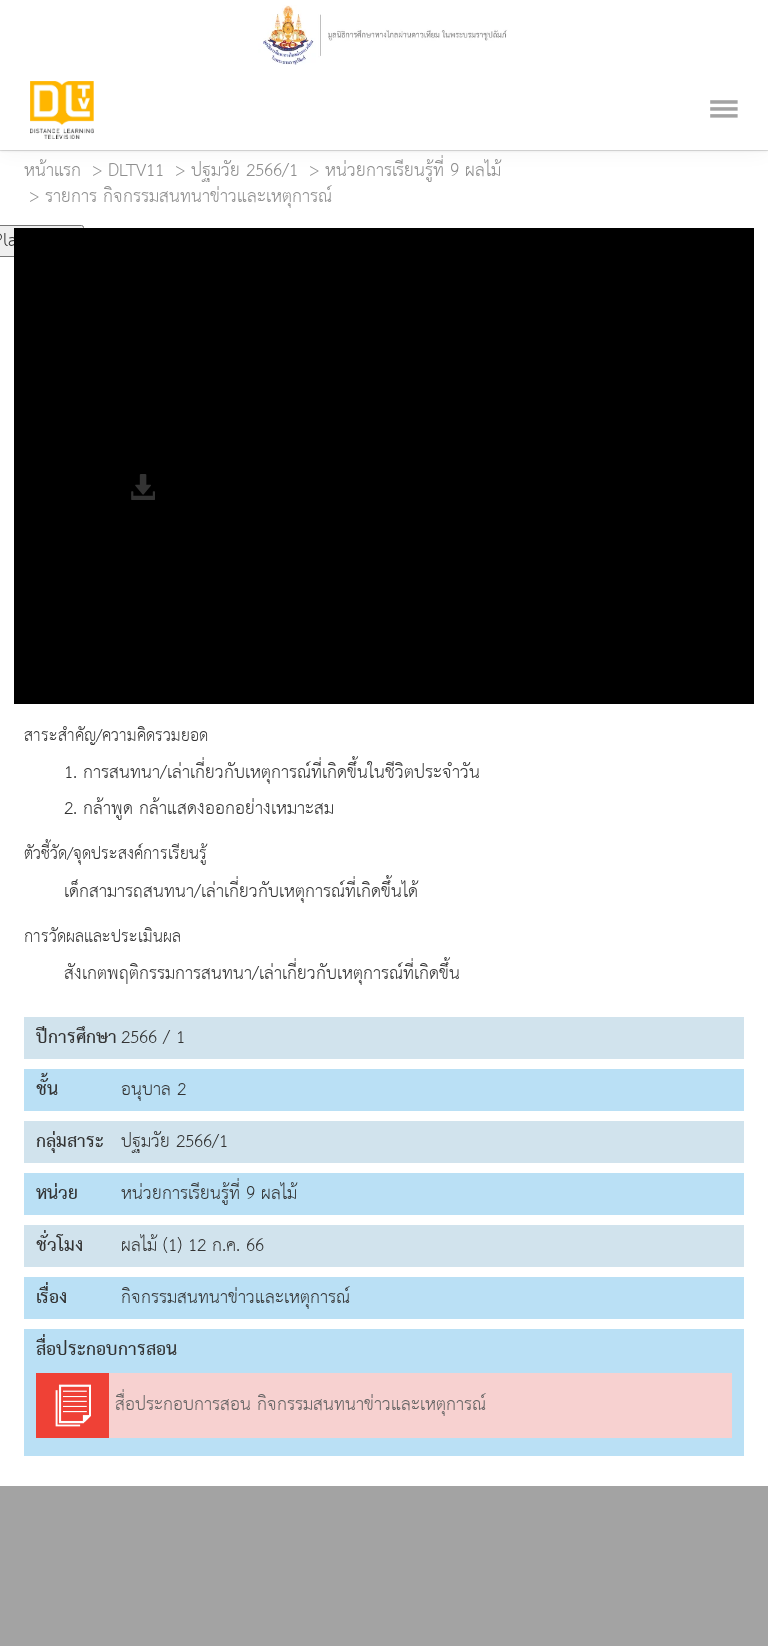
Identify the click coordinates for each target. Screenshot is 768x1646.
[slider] (183, 232)
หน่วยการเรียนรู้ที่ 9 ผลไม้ (413, 170)
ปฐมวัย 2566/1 (244, 170)
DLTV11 (136, 170)
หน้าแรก (52, 170)
